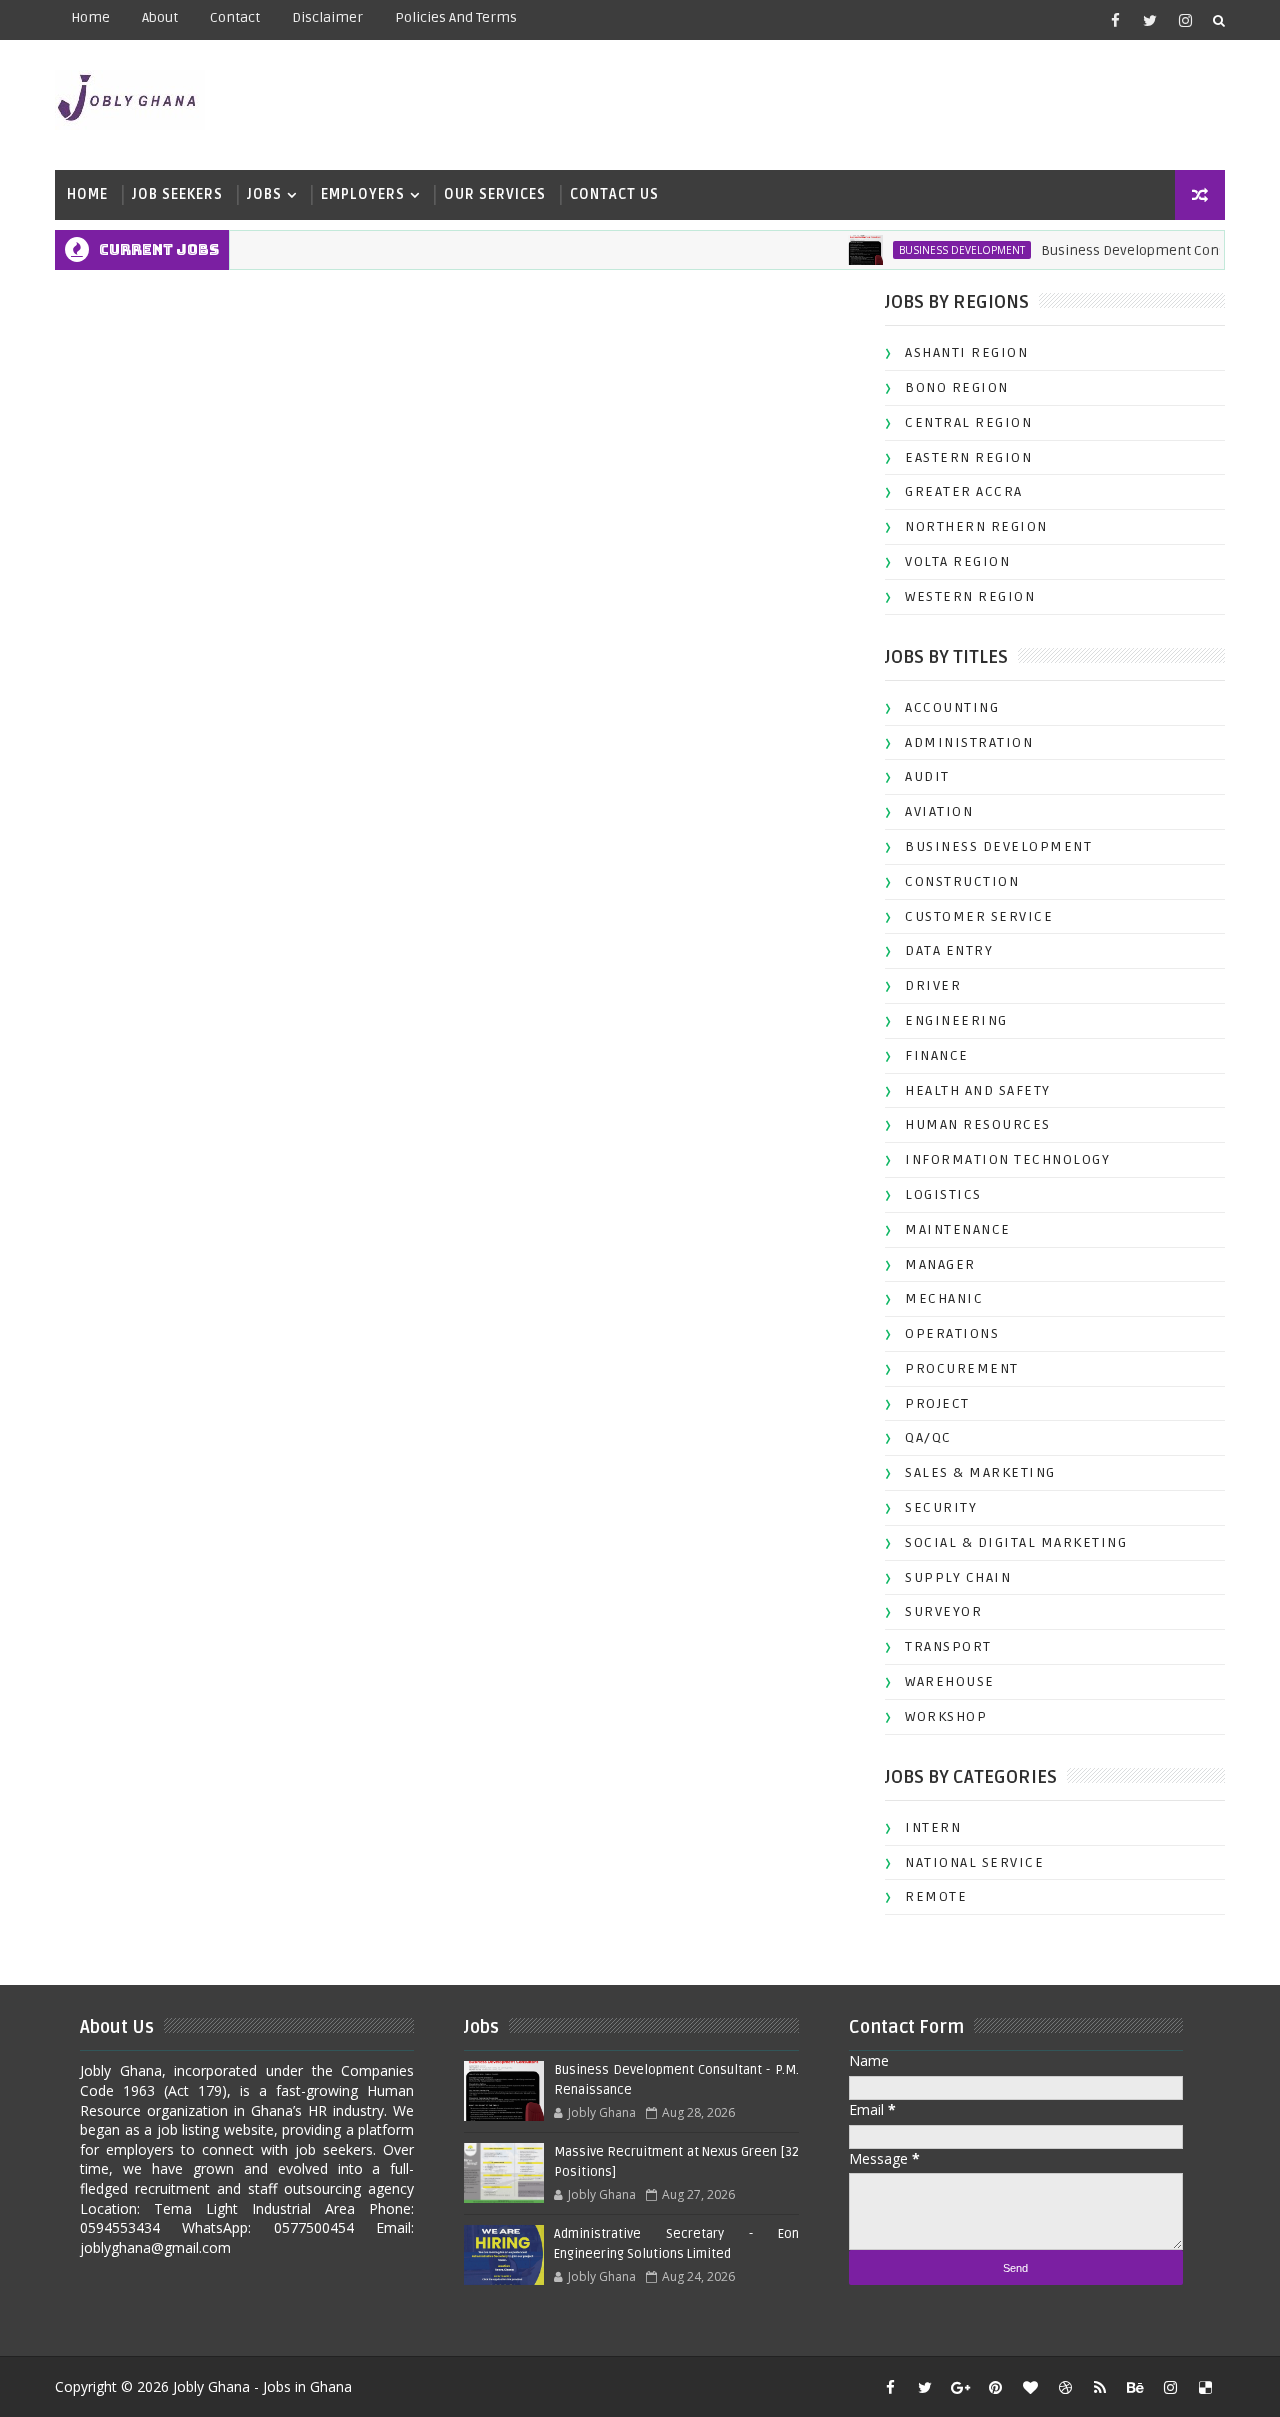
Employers (363, 194)
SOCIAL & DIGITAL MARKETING (1016, 1542)
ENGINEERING (956, 1020)
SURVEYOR (943, 1611)
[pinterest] (995, 2387)
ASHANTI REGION (966, 352)
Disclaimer (327, 17)
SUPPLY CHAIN (958, 1577)
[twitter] (1150, 20)
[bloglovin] (1030, 2387)
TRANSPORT (948, 1646)
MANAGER (940, 1264)
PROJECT (937, 1403)
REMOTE (936, 1896)
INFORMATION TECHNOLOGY (1007, 1159)
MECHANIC (944, 1298)
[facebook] (1115, 20)
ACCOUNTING (952, 707)
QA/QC (928, 1437)
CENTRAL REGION (968, 422)
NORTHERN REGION (976, 526)
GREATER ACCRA (964, 491)
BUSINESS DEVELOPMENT (935, 250)
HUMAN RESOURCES (978, 1124)
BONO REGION (957, 387)
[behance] (1135, 2387)
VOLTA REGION (957, 561)
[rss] (1100, 2387)
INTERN (933, 1827)
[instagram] (1185, 20)
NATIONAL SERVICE (974, 1862)
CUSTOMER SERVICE (979, 916)
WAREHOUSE (950, 1681)
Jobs (264, 194)
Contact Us (614, 194)
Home (90, 17)
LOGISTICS (943, 1194)
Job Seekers (177, 194)
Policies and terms (456, 17)
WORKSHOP (946, 1716)
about (160, 17)
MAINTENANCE (958, 1229)
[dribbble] (1065, 2387)
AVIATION (939, 811)
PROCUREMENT (962, 1368)
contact (235, 17)
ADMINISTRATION (969, 742)
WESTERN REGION (970, 596)
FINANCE (937, 1055)
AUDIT (927, 776)
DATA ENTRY (949, 950)
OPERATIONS (952, 1333)
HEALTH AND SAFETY (978, 1090)
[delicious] (1205, 2387)
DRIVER (933, 985)
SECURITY (941, 1507)
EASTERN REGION (968, 457)
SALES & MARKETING (980, 1472)
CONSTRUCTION (962, 881)
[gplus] (960, 2387)
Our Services (495, 194)
